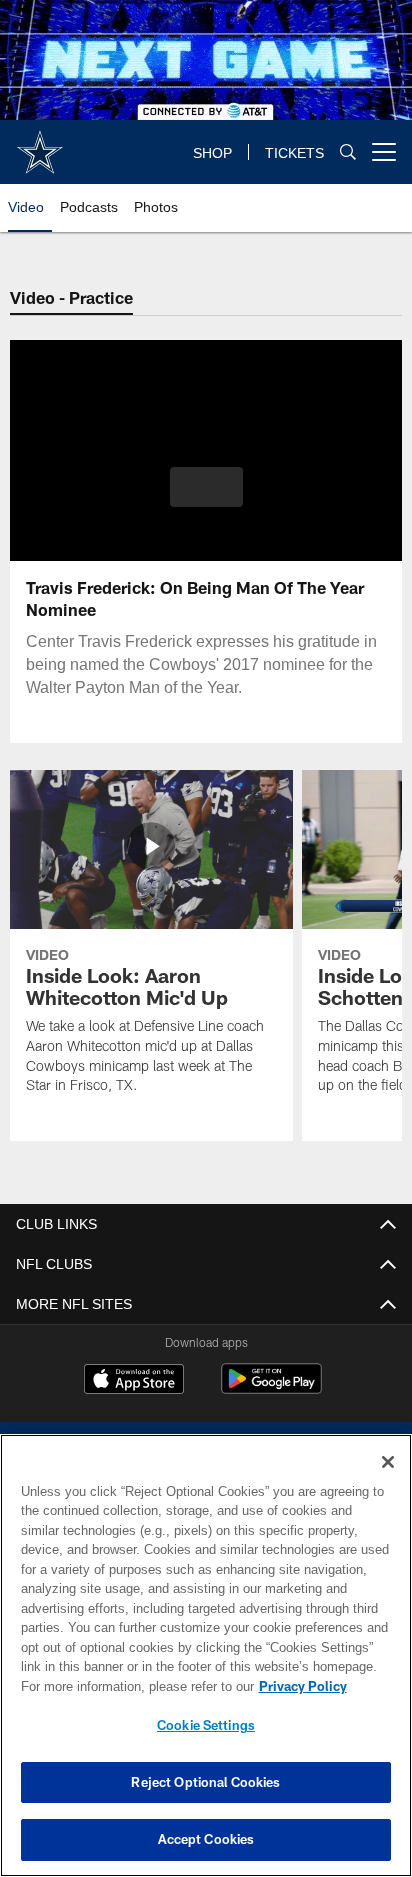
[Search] (348, 152)
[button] (206, 499)
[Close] (388, 1462)
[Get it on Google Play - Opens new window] (271, 1388)
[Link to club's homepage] (40, 144)
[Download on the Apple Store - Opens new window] (134, 1381)
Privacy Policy (131, 1686)
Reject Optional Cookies (205, 1782)
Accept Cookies (206, 1839)
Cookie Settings (206, 1725)
